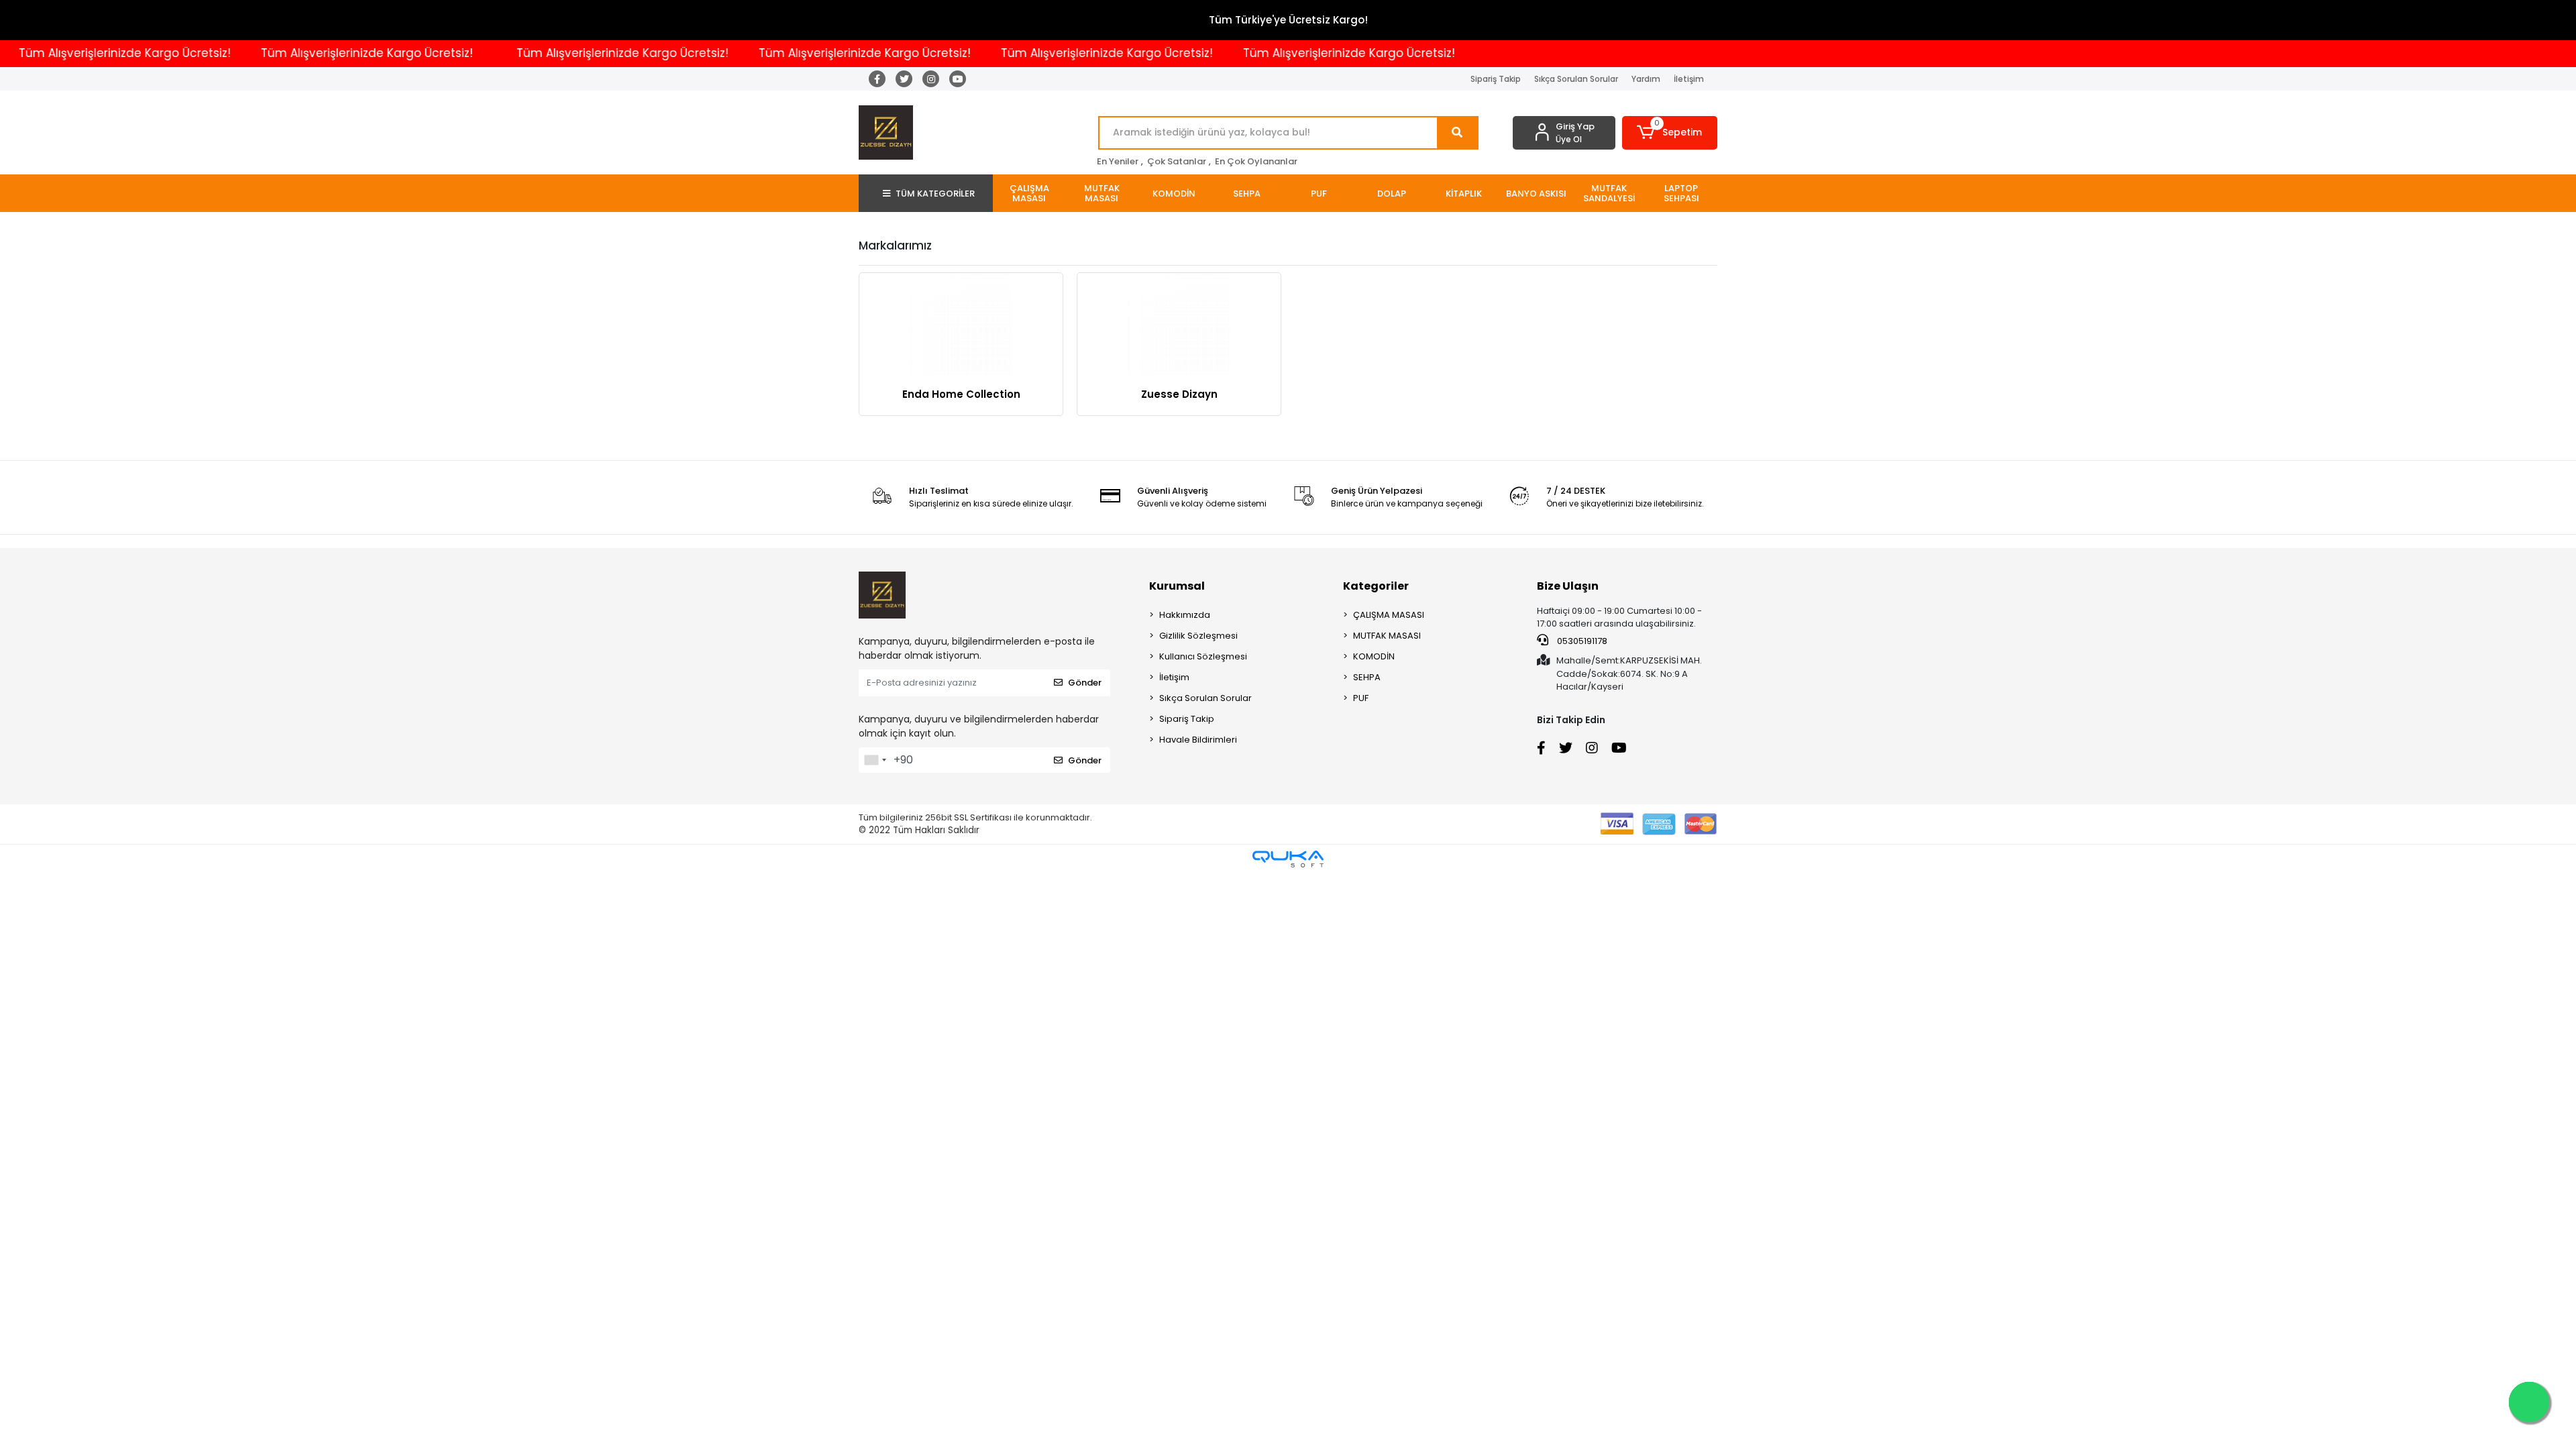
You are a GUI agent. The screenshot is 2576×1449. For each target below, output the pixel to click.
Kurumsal (1177, 586)
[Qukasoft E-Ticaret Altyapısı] (1288, 859)
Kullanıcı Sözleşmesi (1203, 656)
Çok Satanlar (1177, 161)
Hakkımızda (1185, 615)
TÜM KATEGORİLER (935, 194)
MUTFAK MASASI (1387, 636)
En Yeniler (1118, 161)
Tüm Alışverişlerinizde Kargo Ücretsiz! (309, 53)
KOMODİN (1374, 656)
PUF (1361, 698)
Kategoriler (1376, 586)
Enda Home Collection (961, 394)
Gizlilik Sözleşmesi (1198, 636)
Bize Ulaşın (1568, 586)
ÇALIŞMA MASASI (1389, 615)
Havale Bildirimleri (1198, 740)
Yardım (1646, 79)
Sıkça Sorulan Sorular (1576, 79)
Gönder (1085, 683)
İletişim (1689, 79)
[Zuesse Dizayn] (1179, 324)
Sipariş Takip (1496, 79)
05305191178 (1581, 641)
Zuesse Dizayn (1179, 394)
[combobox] (875, 760)
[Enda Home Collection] (961, 324)
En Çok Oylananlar (1256, 161)
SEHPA (1367, 677)
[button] (1670, 133)
